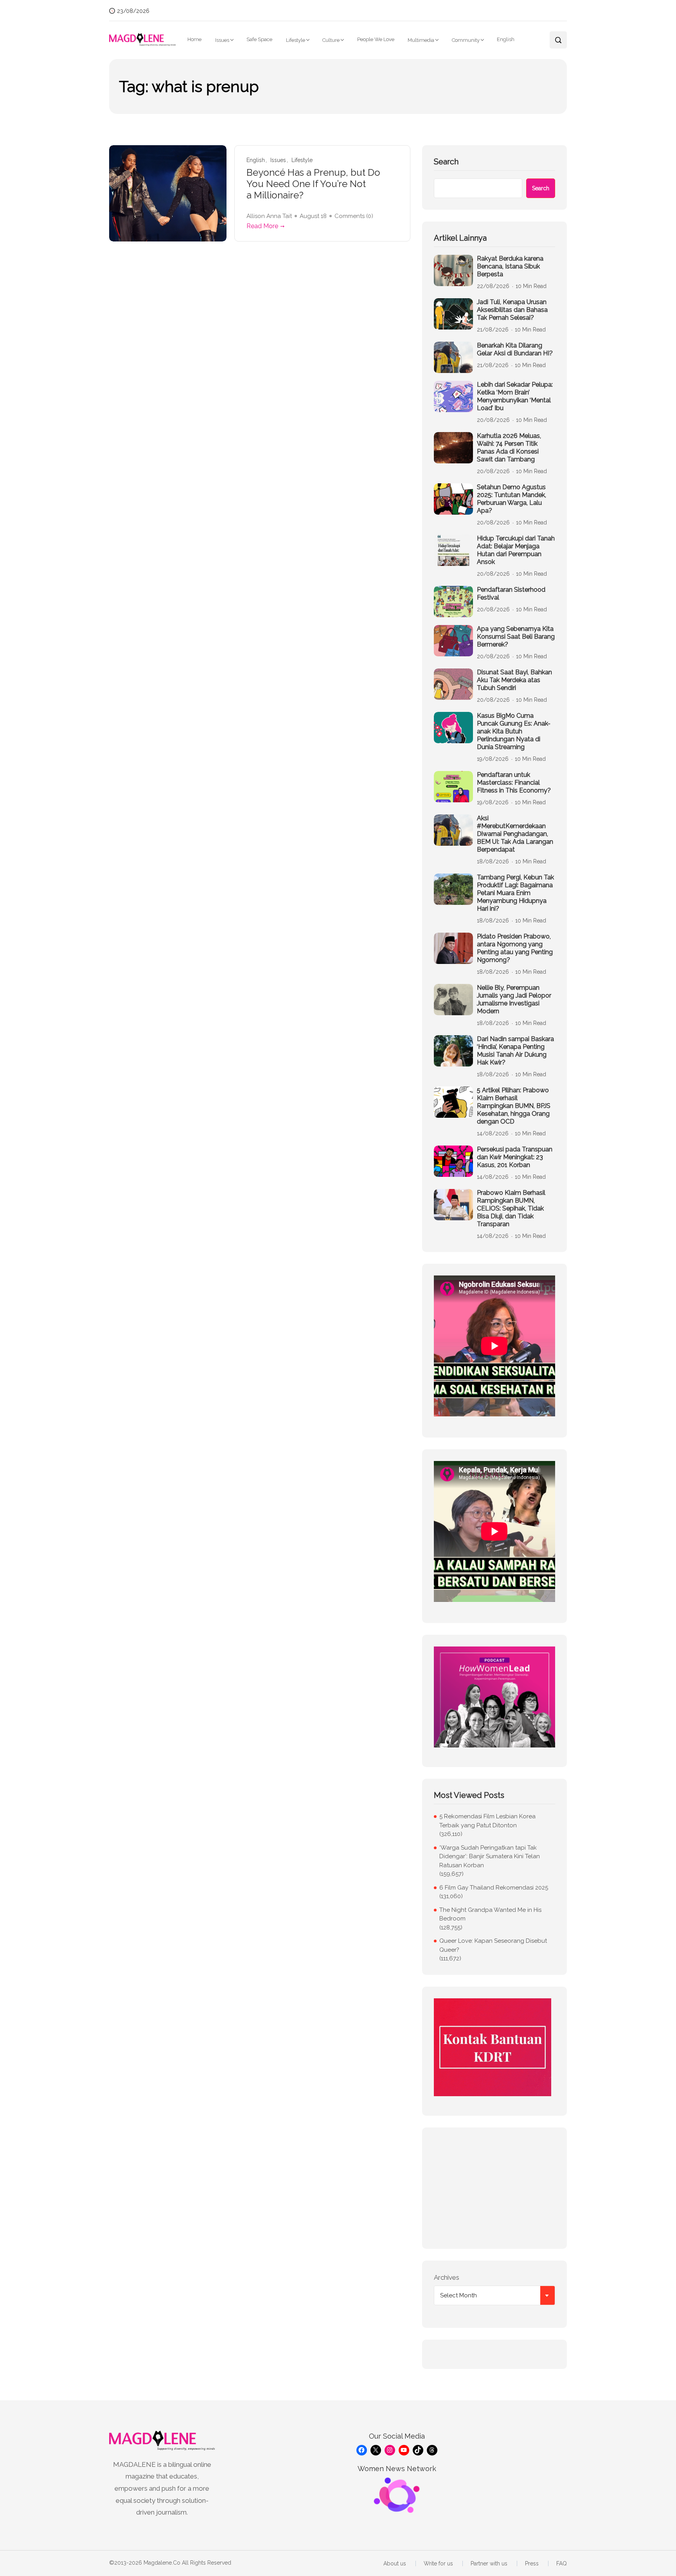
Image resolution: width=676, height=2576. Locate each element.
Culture (331, 40)
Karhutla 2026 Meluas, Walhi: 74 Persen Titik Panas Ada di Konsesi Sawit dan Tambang (509, 448)
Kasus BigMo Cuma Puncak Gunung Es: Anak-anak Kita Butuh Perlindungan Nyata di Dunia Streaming (514, 731)
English (506, 39)
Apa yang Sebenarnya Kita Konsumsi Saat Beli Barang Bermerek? (516, 637)
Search (446, 162)
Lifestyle (296, 40)
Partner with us (489, 2563)
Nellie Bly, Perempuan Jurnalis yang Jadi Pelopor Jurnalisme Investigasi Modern (514, 999)
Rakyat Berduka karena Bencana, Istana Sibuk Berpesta (510, 266)
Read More (262, 226)
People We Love (376, 39)
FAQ (562, 2563)
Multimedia (421, 40)
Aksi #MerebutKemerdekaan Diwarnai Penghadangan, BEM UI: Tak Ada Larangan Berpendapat (515, 834)
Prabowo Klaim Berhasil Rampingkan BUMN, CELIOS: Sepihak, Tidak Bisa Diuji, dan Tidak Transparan (511, 1208)
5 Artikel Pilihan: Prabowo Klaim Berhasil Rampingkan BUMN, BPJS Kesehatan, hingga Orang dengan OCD (514, 1106)
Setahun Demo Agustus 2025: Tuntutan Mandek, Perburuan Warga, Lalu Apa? (511, 499)
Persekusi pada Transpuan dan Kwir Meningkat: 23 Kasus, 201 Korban (515, 1157)
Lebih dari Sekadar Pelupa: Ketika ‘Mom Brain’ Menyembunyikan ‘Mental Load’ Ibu (515, 396)
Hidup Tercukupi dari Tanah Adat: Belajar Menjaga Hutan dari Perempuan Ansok (516, 550)
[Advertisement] (494, 2188)
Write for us (438, 2563)
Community (466, 40)
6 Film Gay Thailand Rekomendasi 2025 (494, 1888)
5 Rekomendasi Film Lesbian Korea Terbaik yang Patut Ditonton (487, 1821)
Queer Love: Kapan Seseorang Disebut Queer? (493, 1945)
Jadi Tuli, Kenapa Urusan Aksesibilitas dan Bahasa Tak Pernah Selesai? (512, 310)
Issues (222, 40)
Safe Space (259, 39)
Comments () (354, 216)
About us (395, 2563)
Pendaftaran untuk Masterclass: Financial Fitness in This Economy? (514, 783)
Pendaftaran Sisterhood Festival (511, 594)
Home (194, 39)
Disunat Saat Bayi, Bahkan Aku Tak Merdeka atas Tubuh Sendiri (514, 680)
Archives (447, 2277)
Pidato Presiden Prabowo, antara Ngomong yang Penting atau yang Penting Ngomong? (515, 948)
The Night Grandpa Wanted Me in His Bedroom (490, 1914)
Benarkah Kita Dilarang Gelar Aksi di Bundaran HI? (515, 349)
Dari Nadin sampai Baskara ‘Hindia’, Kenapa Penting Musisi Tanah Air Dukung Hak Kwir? (515, 1051)
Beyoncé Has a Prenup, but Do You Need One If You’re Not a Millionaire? (313, 184)
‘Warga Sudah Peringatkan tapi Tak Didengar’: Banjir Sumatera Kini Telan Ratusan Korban (490, 1856)
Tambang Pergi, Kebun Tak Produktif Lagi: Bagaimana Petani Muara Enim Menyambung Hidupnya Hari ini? (515, 893)
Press (532, 2563)
